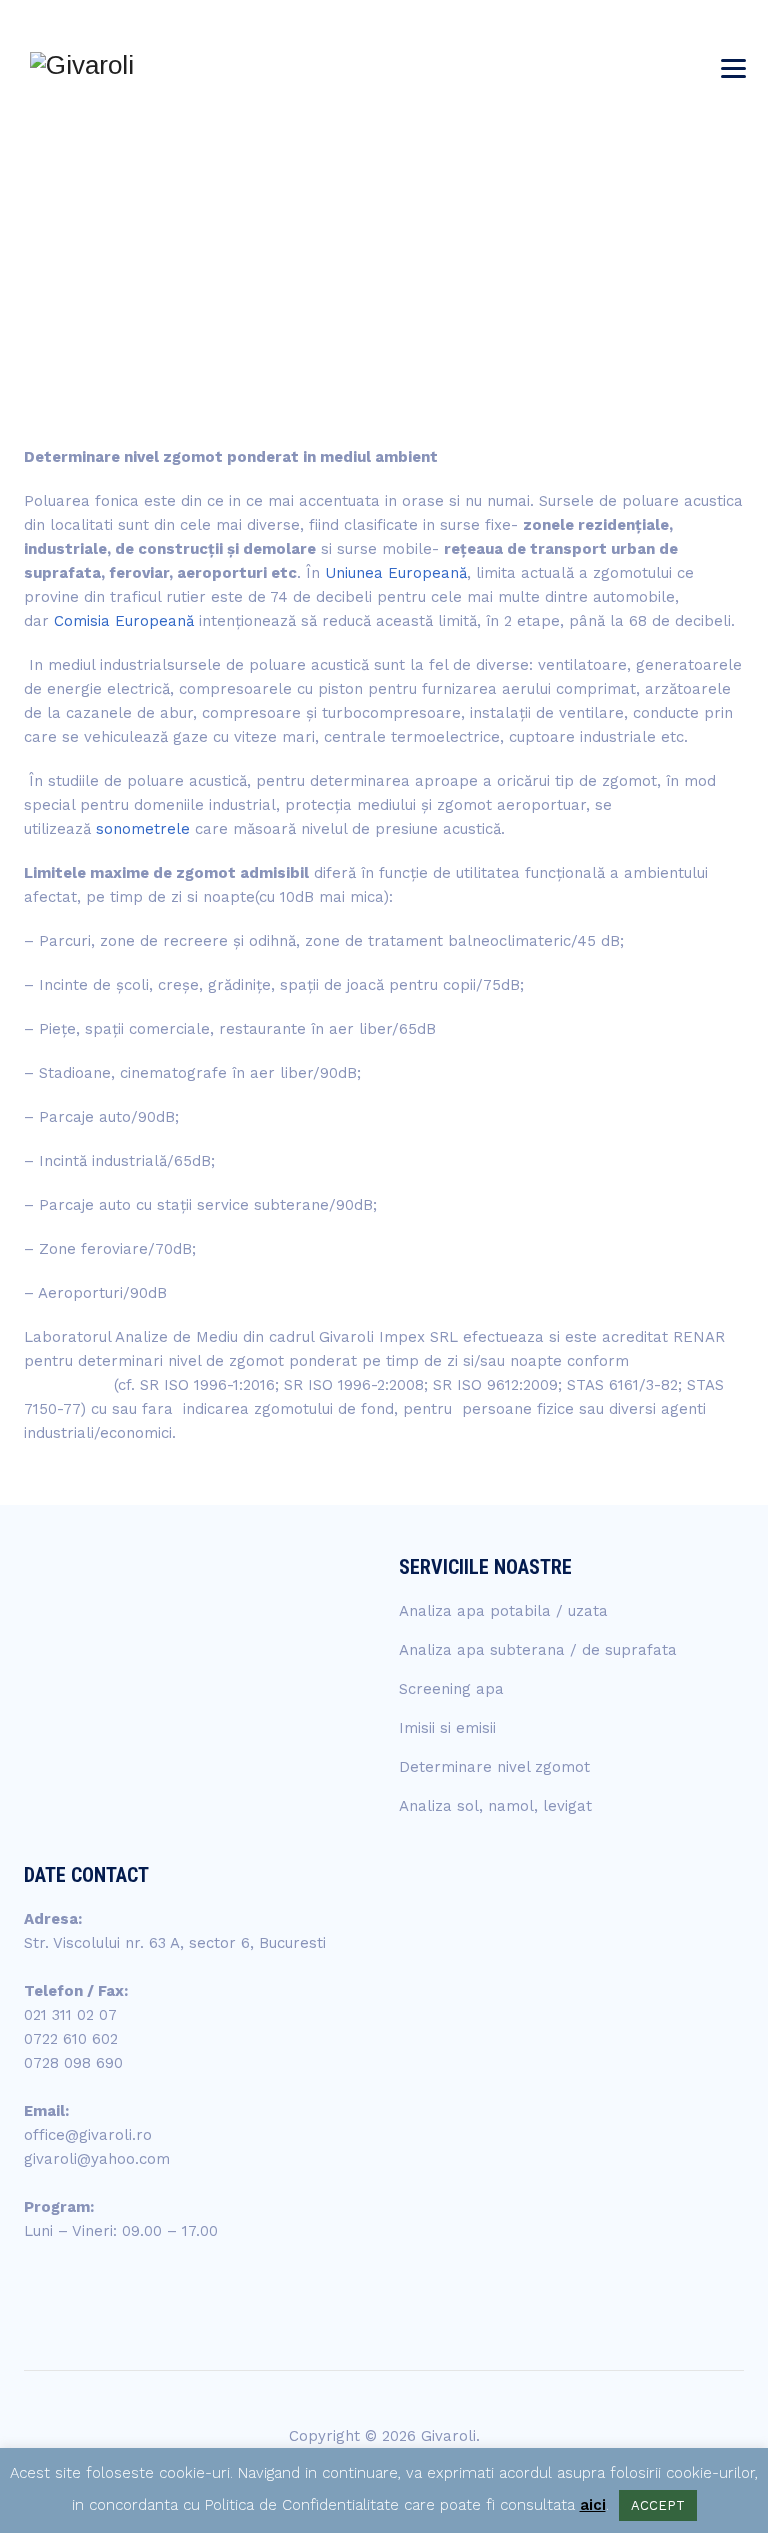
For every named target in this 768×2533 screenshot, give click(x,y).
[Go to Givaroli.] (576, 243)
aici (593, 2505)
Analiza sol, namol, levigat (495, 1806)
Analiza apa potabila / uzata (503, 1611)
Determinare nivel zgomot (494, 1767)
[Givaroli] (82, 65)
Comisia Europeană (124, 621)
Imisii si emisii (447, 1728)
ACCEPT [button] (658, 2505)
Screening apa (451, 1689)
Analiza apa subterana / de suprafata (538, 1650)
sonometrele (143, 829)
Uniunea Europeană (396, 573)
